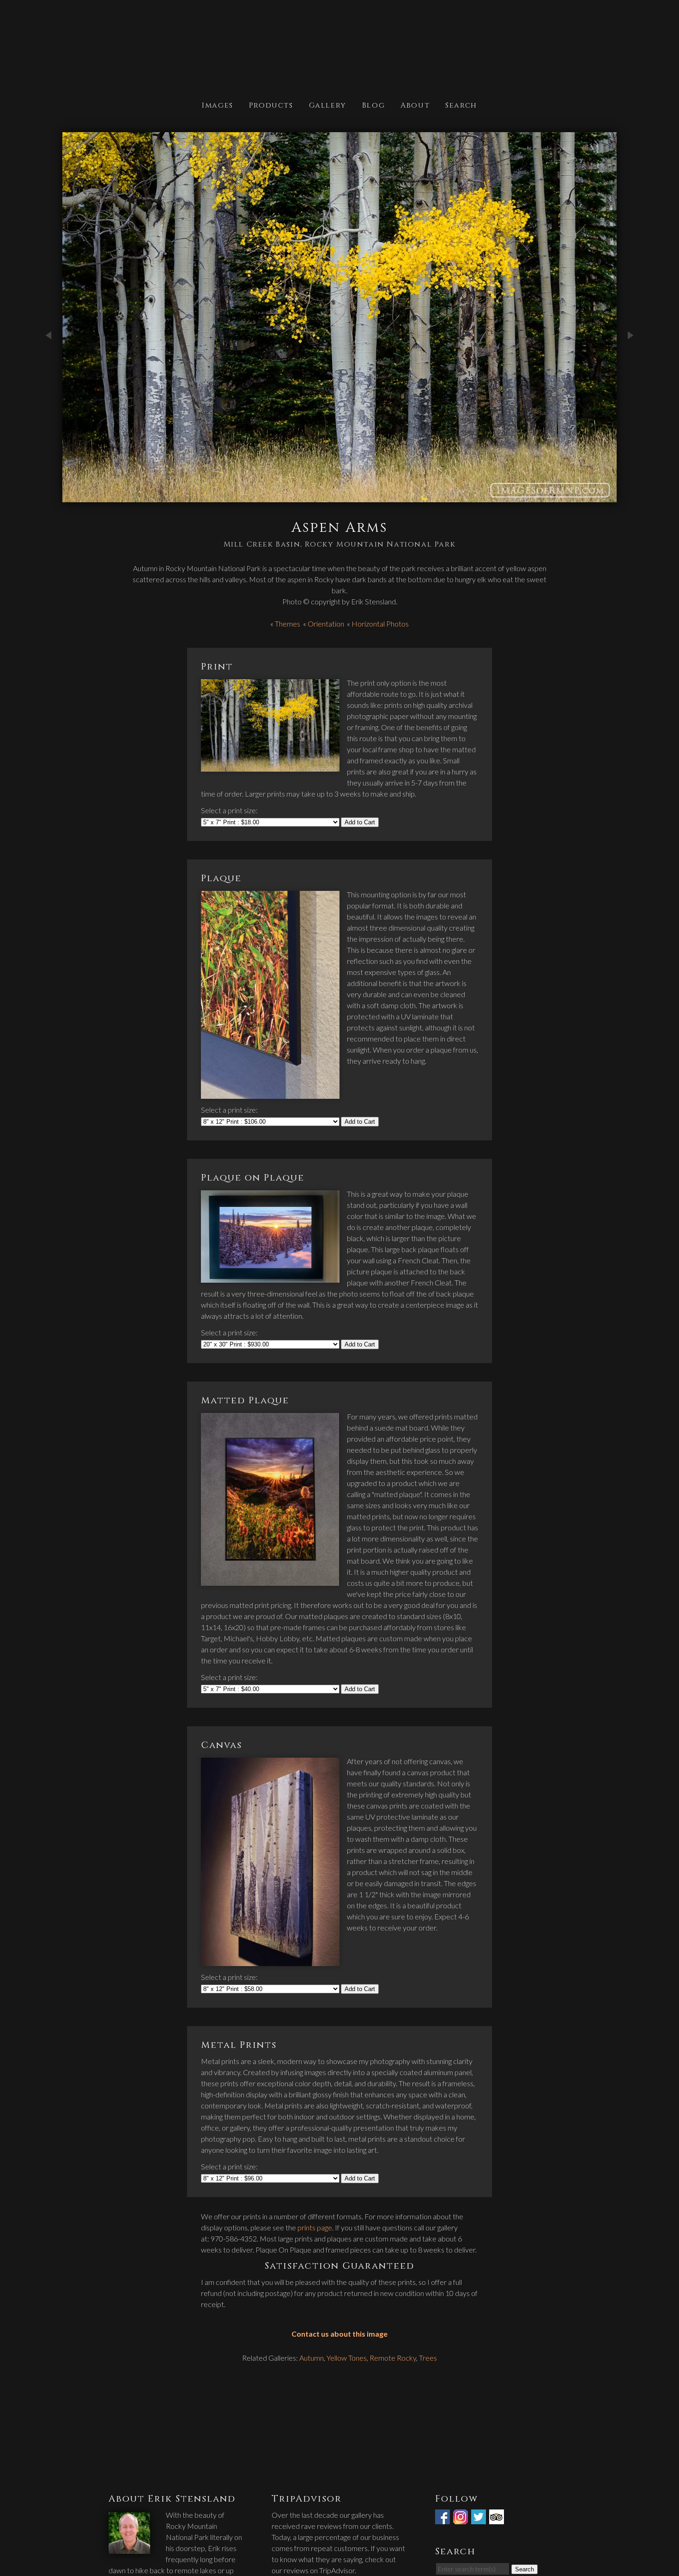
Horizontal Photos (380, 624)
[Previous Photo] (48, 367)
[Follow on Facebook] (443, 2518)
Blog (373, 105)
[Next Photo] (630, 367)
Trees (428, 2358)
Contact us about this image (339, 2334)
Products (271, 105)
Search (461, 105)
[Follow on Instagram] (461, 2518)
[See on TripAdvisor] (497, 2518)
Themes (288, 624)
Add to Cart (360, 822)
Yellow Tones (347, 2358)
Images (218, 105)
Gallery (328, 105)
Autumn (312, 2358)
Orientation (326, 624)
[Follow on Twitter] (479, 2518)
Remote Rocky (393, 2358)
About (415, 105)
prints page (315, 2227)
